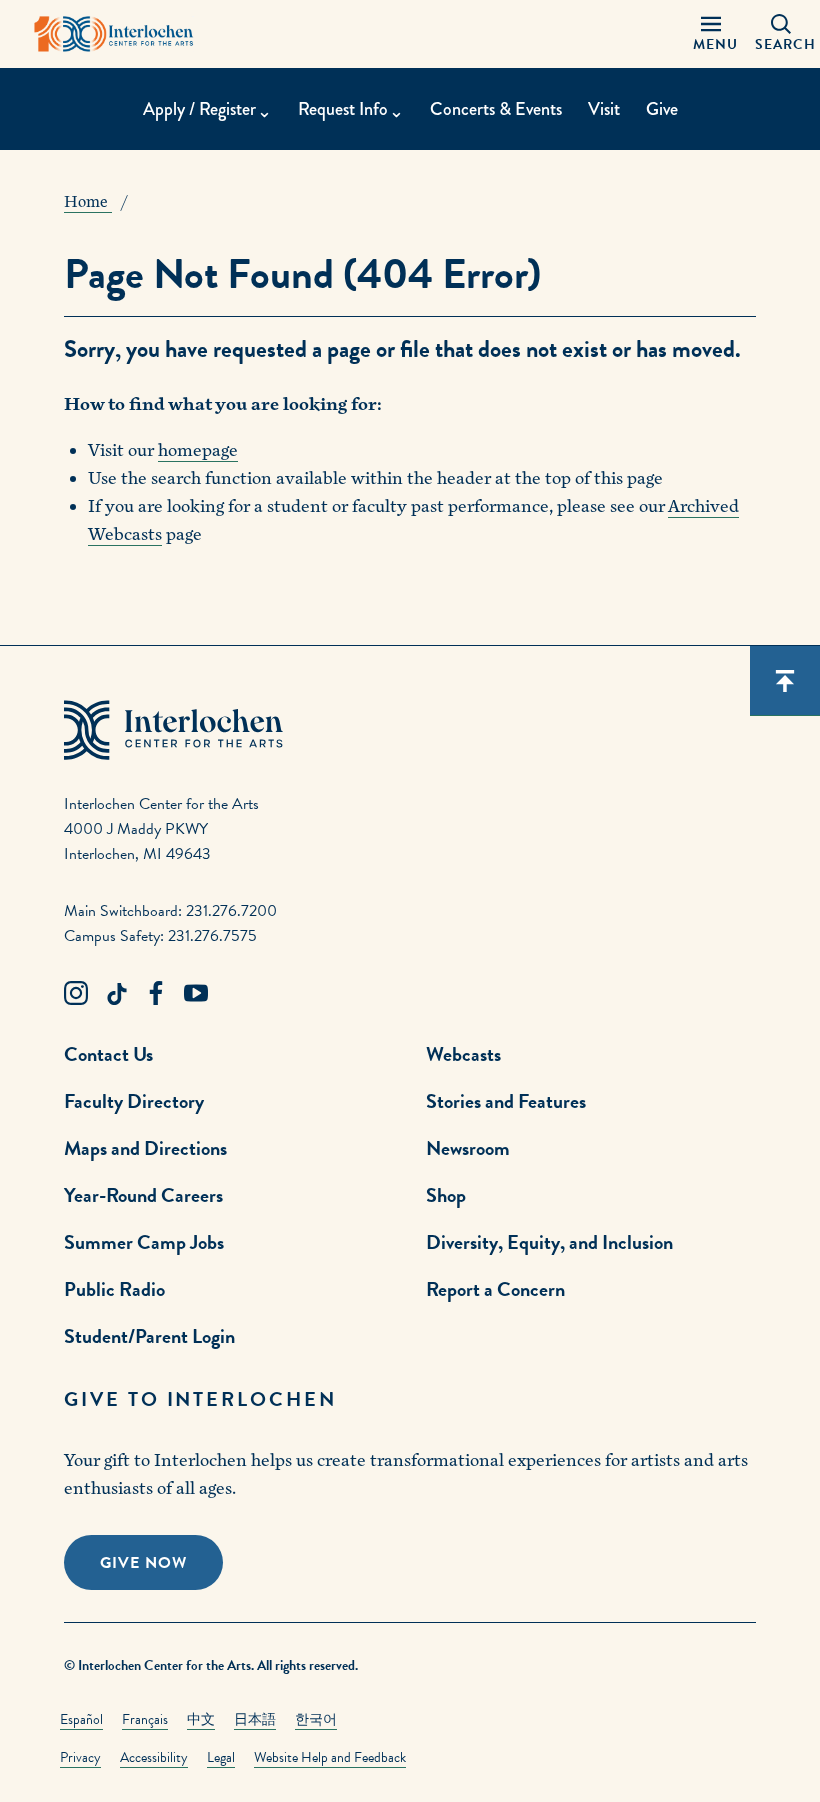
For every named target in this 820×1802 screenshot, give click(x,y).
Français (145, 1719)
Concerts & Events (496, 109)
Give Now (143, 1563)
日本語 (255, 1719)
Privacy (80, 1757)
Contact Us (108, 1054)
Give (662, 109)
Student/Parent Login (149, 1336)
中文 (201, 1719)
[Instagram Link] (76, 994)
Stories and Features (506, 1101)
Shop (446, 1195)
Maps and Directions (145, 1148)
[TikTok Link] (116, 994)
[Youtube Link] (196, 994)
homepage (198, 450)
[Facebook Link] (156, 994)
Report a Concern (495, 1289)
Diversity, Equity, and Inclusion (549, 1242)
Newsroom (468, 1148)
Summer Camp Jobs (144, 1242)
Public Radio (114, 1289)
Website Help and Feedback (330, 1757)
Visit (604, 109)
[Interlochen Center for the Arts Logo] (114, 34)
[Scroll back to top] (785, 681)
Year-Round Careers (143, 1195)
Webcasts (463, 1054)
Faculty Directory (134, 1101)
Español (81, 1719)
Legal (221, 1757)
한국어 (316, 1719)
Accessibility (154, 1757)
